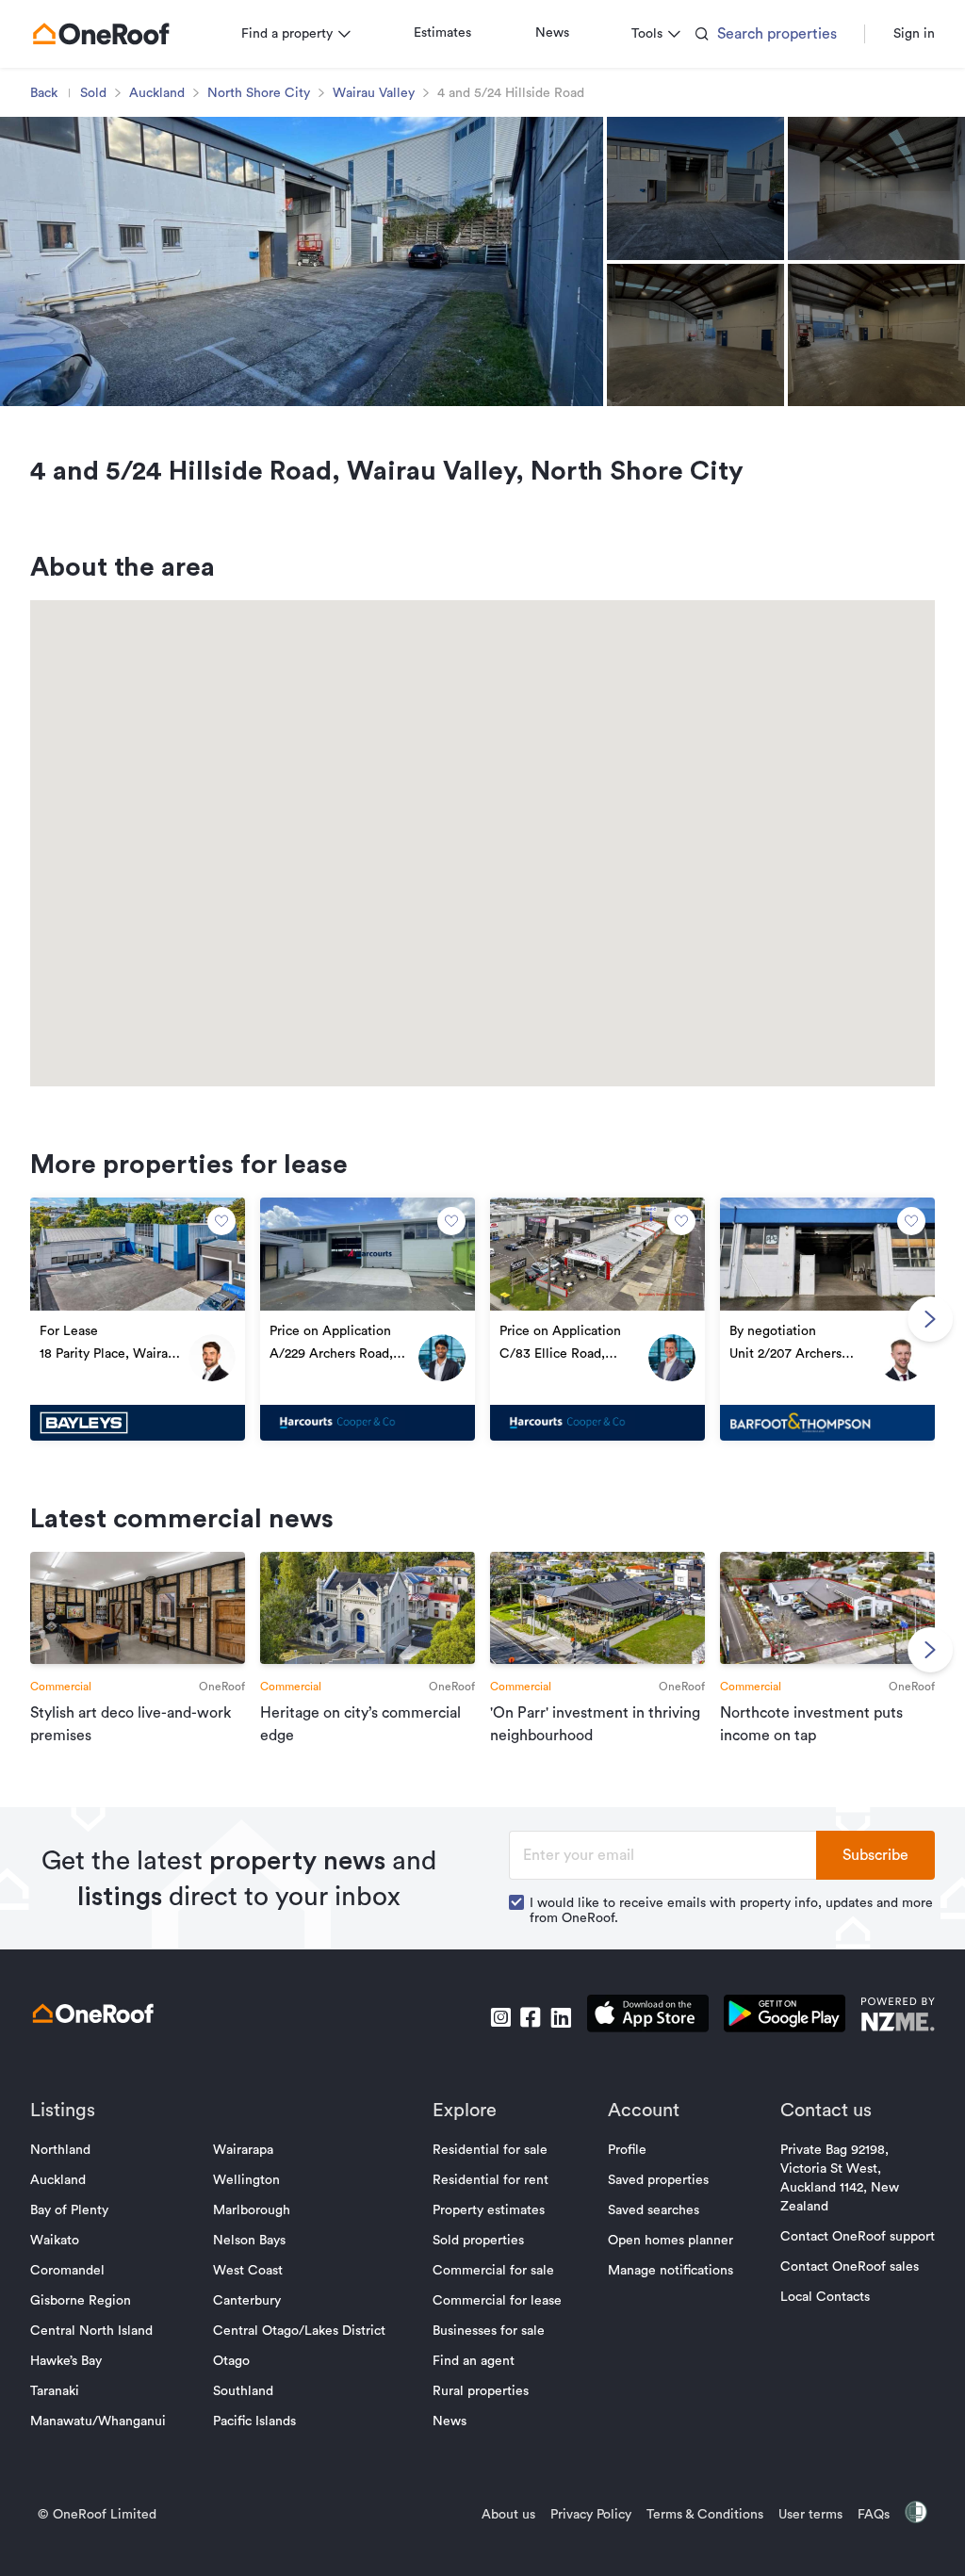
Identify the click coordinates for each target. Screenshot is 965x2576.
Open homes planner (671, 2241)
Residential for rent (491, 2180)
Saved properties (658, 2180)
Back (44, 93)
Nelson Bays (249, 2241)
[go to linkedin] (561, 2017)
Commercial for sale (493, 2271)
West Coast (248, 2271)
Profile (627, 2150)
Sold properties (478, 2241)
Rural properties (481, 2391)
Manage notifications (671, 2271)
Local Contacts (825, 2297)
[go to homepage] (101, 34)
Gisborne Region (81, 2301)
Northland (60, 2150)
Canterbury (247, 2301)
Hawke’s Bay (66, 2361)
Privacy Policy (591, 2515)
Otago (231, 2361)
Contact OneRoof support (858, 2237)
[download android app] (785, 2017)
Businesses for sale (489, 2331)
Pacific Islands (254, 2421)
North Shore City (259, 93)
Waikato (55, 2241)
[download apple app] (648, 2017)
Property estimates (489, 2210)
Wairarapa (243, 2150)
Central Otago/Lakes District (299, 2331)
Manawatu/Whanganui (98, 2421)
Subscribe (875, 1855)
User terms (810, 2515)
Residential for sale (490, 2150)
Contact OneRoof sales (850, 2267)
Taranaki (55, 2391)
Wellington (246, 2180)
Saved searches (654, 2210)
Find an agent (474, 2361)
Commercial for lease (497, 2301)
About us (508, 2515)
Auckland (157, 93)
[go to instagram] (500, 2017)
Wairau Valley (374, 93)
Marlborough (252, 2210)
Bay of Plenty (69, 2210)
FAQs (874, 2515)
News (552, 33)
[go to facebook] (531, 2017)
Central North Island (91, 2331)
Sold (93, 93)
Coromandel (67, 2271)
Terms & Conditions (705, 2515)
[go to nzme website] (898, 2017)
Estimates (442, 33)
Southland (243, 2391)
